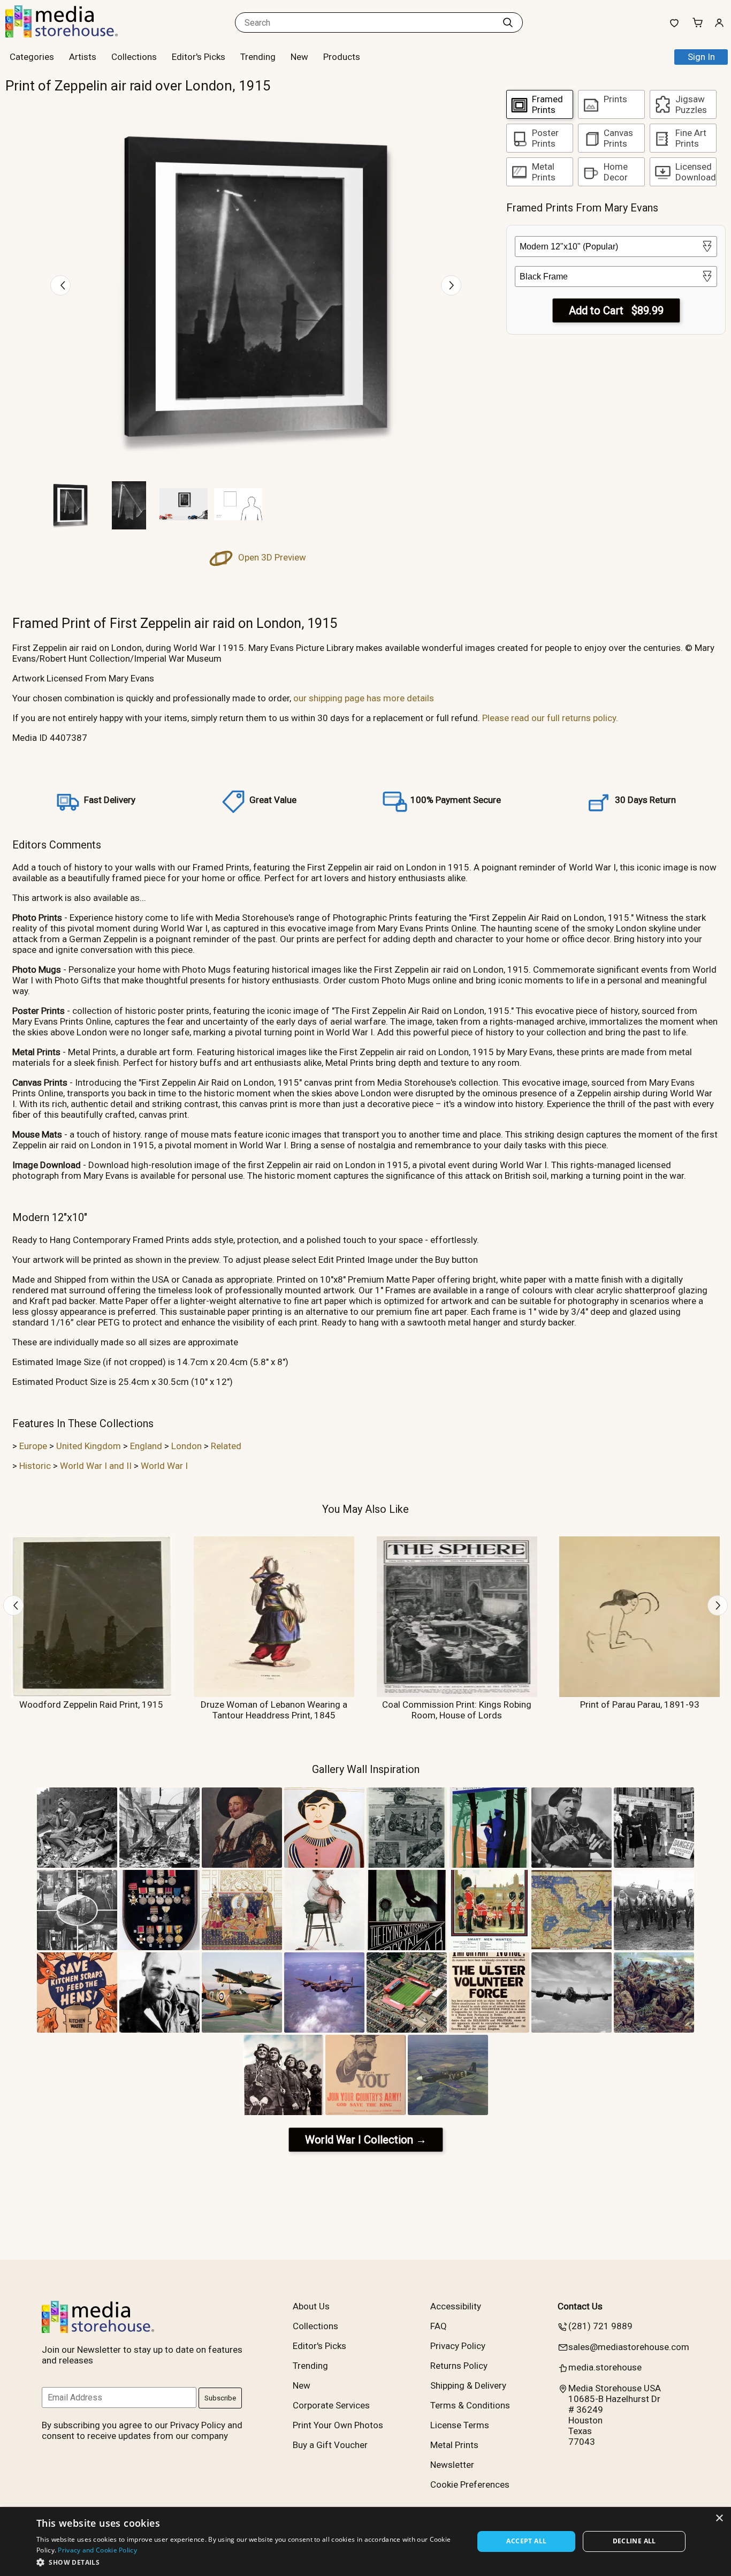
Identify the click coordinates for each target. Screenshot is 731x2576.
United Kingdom (89, 1446)
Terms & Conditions (470, 2405)
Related (226, 1446)
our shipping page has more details (364, 698)
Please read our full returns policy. (550, 718)
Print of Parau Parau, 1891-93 (640, 1704)
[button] (249, 2562)
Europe (33, 1446)
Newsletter (452, 2465)
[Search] (508, 22)
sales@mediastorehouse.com (629, 2347)
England (146, 1446)
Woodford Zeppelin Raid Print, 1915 (91, 1704)
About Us (311, 2306)
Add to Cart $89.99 (616, 310)
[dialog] (365, 2541)
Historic (35, 1466)
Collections (134, 57)
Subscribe (220, 2398)
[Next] (451, 285)
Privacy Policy (458, 2346)
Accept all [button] (526, 2541)
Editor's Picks (199, 57)
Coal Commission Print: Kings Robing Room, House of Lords (457, 1710)
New (299, 57)
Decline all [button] (634, 2541)
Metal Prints (454, 2445)
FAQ (439, 2326)
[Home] (72, 34)
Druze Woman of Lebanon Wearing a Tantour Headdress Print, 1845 (274, 1710)
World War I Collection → (366, 2140)
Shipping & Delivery (468, 2385)
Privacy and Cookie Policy (97, 2550)
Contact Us (580, 2306)
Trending (258, 57)
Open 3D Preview (271, 557)
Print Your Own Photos (338, 2425)
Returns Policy (459, 2366)
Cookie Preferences (470, 2484)
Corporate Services (331, 2405)
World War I (164, 1466)
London (186, 1446)
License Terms (460, 2425)
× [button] (719, 2518)
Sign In (701, 57)
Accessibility (456, 2306)
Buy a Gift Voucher (330, 2445)
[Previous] (60, 285)
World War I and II (96, 1466)
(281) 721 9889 (600, 2326)
